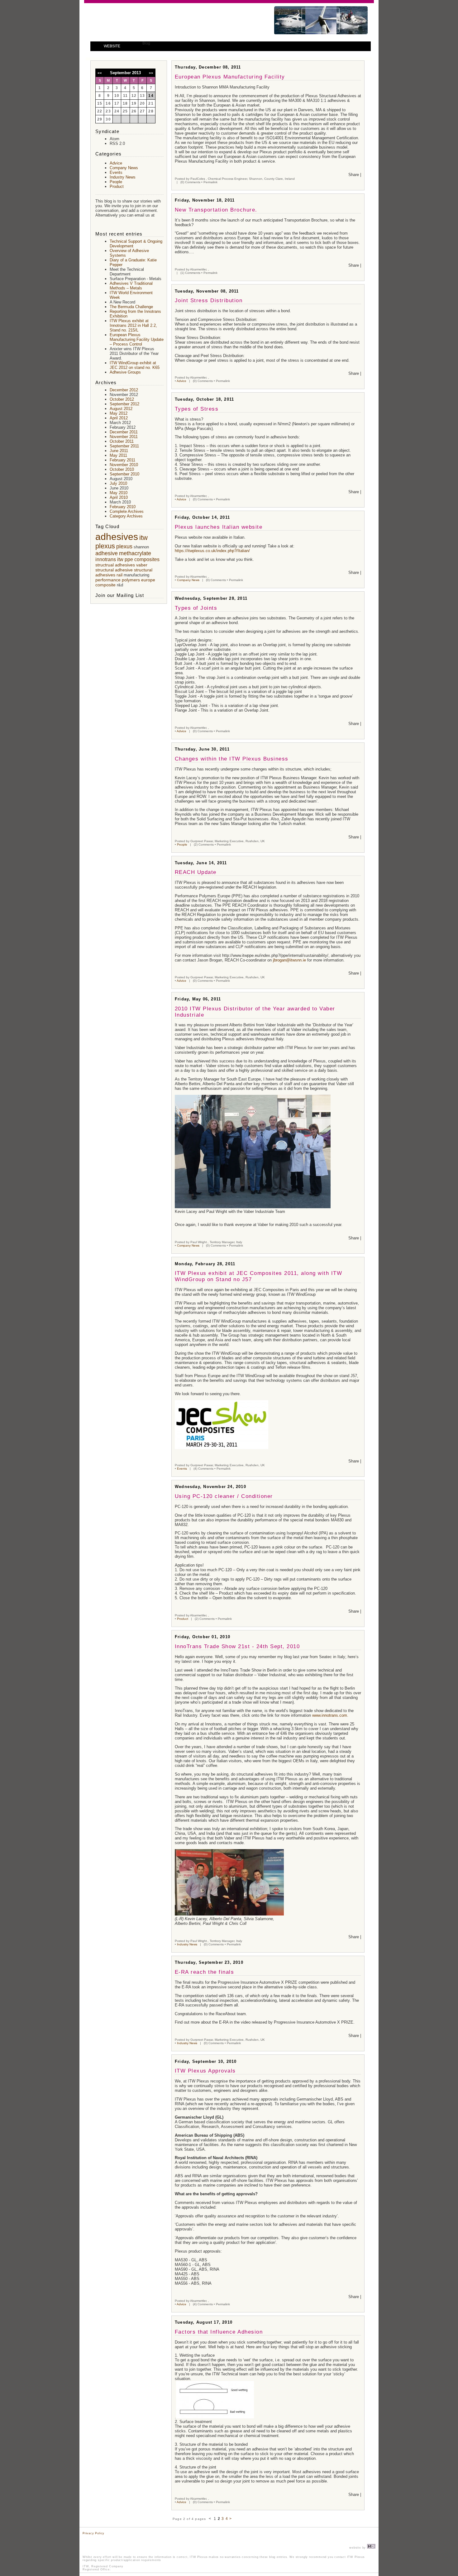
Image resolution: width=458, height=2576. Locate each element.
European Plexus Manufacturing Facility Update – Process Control (137, 339)
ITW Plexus (147, 18)
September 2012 (124, 404)
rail (119, 575)
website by (358, 2548)
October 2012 (122, 399)
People (182, 844)
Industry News (187, 1944)
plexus (124, 546)
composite (105, 585)
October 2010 (122, 469)
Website (112, 46)
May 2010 (119, 493)
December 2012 (124, 390)
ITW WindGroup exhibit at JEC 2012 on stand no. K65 (135, 365)
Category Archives (126, 516)
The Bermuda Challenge (131, 307)
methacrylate (135, 553)
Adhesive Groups (125, 372)
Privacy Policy (93, 2533)
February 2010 (123, 507)
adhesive (107, 553)
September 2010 (124, 474)
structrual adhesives (115, 565)
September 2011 (124, 446)
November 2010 (124, 465)
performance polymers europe (125, 580)
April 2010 (119, 497)
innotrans (106, 559)
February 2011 (122, 460)
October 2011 (122, 441)
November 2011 (124, 437)
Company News (188, 580)
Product (183, 1619)
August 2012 (121, 409)
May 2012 (119, 413)
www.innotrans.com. (331, 1715)
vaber (142, 565)
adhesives (117, 537)
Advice (181, 381)
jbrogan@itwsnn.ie (289, 960)
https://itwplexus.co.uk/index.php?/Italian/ (212, 551)
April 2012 (119, 418)
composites (147, 559)
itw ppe (125, 559)
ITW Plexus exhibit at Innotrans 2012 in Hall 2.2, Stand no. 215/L (133, 325)
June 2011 (119, 451)
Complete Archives (127, 511)
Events (182, 1469)
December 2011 (124, 432)
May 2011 (118, 455)
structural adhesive (114, 570)
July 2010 (118, 483)
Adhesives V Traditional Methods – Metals (131, 286)
